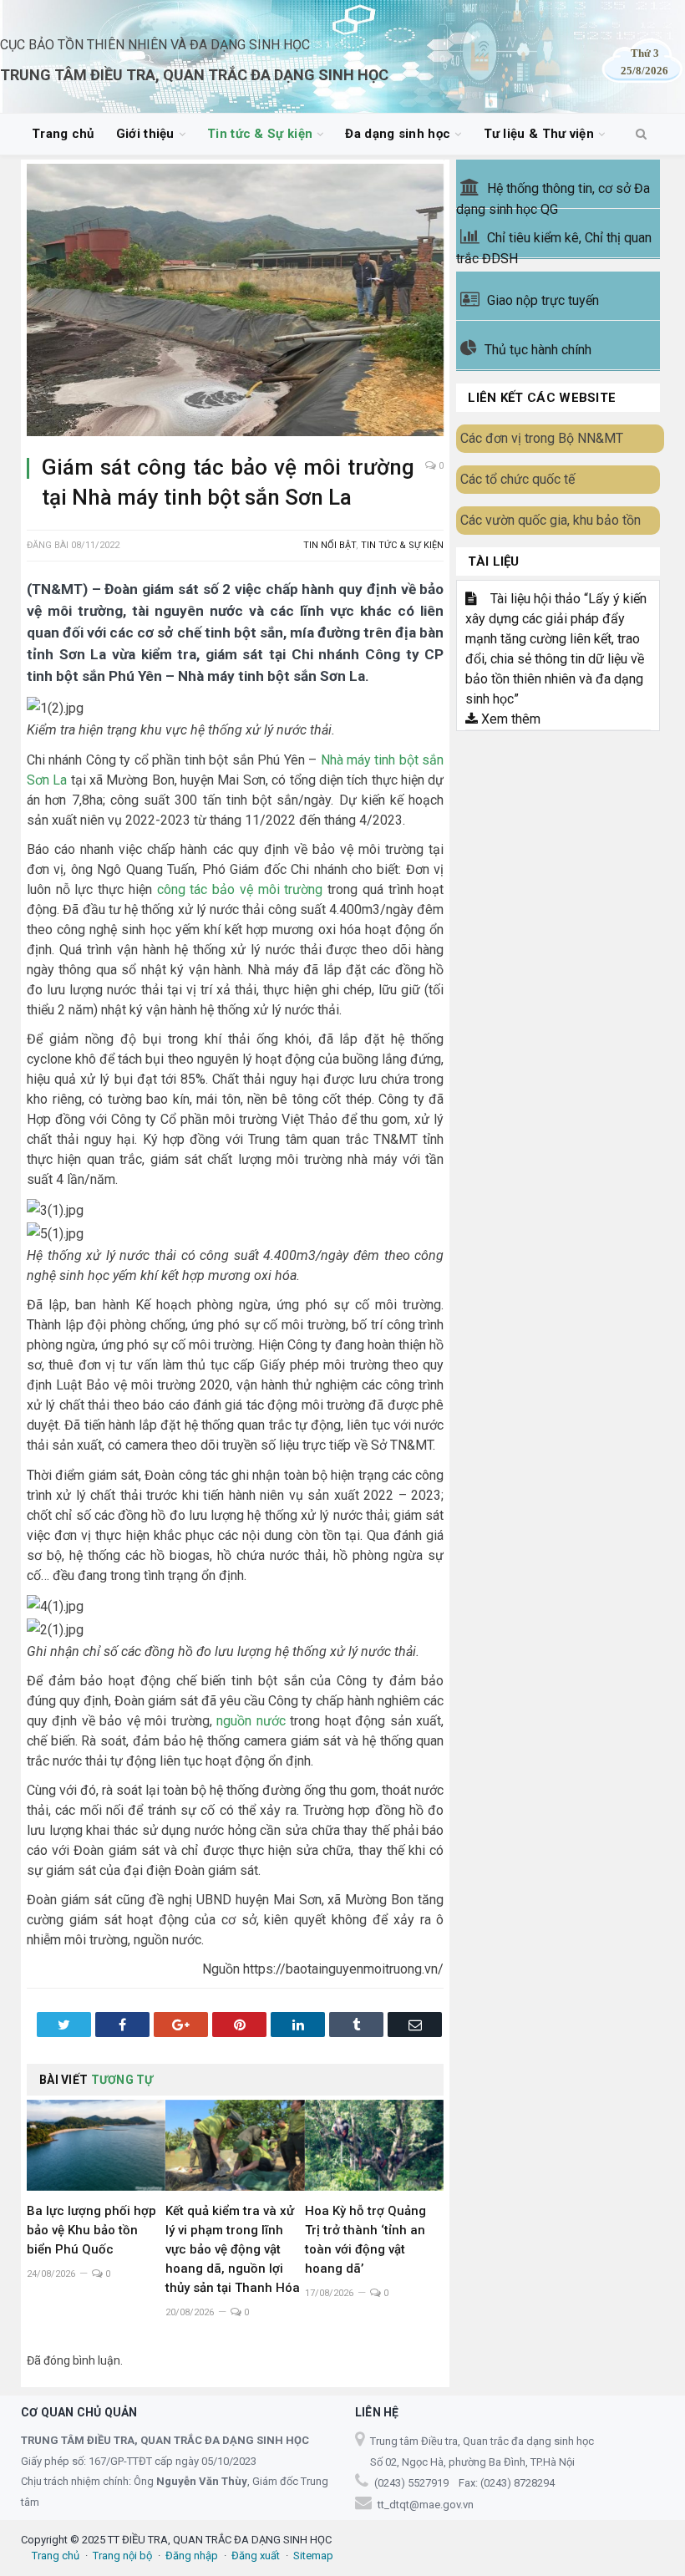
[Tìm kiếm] (641, 135)
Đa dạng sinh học (398, 134)
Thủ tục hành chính (538, 350)
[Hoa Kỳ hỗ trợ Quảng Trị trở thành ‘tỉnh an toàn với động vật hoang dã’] (374, 2145)
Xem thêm (509, 719)
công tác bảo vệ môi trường (240, 889)
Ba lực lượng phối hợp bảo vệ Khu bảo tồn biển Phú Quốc (91, 2230)
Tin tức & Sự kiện (260, 134)
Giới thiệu (145, 134)
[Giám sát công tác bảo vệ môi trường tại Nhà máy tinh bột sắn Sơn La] (235, 302)
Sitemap (313, 2556)
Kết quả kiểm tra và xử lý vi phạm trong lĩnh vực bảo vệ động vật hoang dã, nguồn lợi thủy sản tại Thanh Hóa (233, 2249)
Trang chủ (63, 134)
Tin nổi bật (330, 545)
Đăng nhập (192, 2556)
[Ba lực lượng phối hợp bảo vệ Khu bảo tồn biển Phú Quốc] (96, 2145)
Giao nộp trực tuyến (543, 300)
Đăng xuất (256, 2556)
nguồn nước (251, 1721)
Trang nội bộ (122, 2556)
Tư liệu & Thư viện (539, 134)
